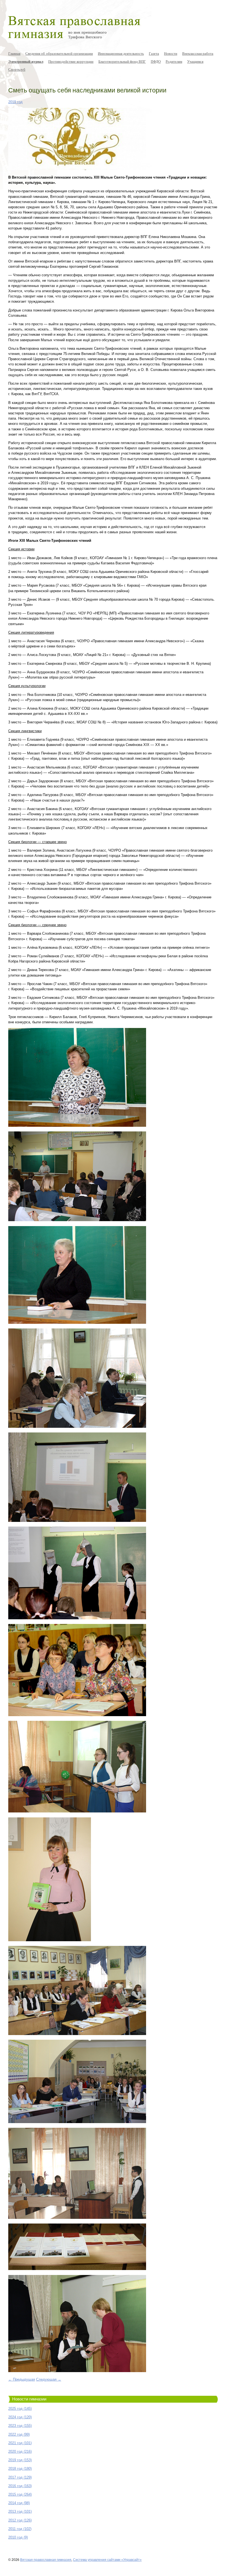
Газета (154, 53)
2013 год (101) (20, 2511)
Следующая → (49, 2379)
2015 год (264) (20, 2494)
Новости (171, 53)
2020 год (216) (20, 2451)
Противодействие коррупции (71, 61)
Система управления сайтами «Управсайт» (107, 2560)
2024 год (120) (20, 2417)
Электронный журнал (26, 61)
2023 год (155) (20, 2426)
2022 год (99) (19, 2434)
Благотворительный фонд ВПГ (122, 61)
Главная (14, 53)
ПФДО (156, 61)
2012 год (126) (20, 2520)
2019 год (15, 102)
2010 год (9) (18, 2537)
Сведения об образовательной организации (59, 53)
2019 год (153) (20, 2460)
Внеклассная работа (198, 53)
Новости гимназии (29, 2399)
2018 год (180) (20, 2469)
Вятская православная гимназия (46, 2560)
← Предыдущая (22, 2379)
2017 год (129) (20, 2477)
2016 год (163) (20, 2486)
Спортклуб (17, 69)
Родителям (174, 61)
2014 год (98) (19, 2503)
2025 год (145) (20, 2409)
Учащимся (195, 61)
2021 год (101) (20, 2443)
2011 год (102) (20, 2529)
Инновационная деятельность (121, 53)
